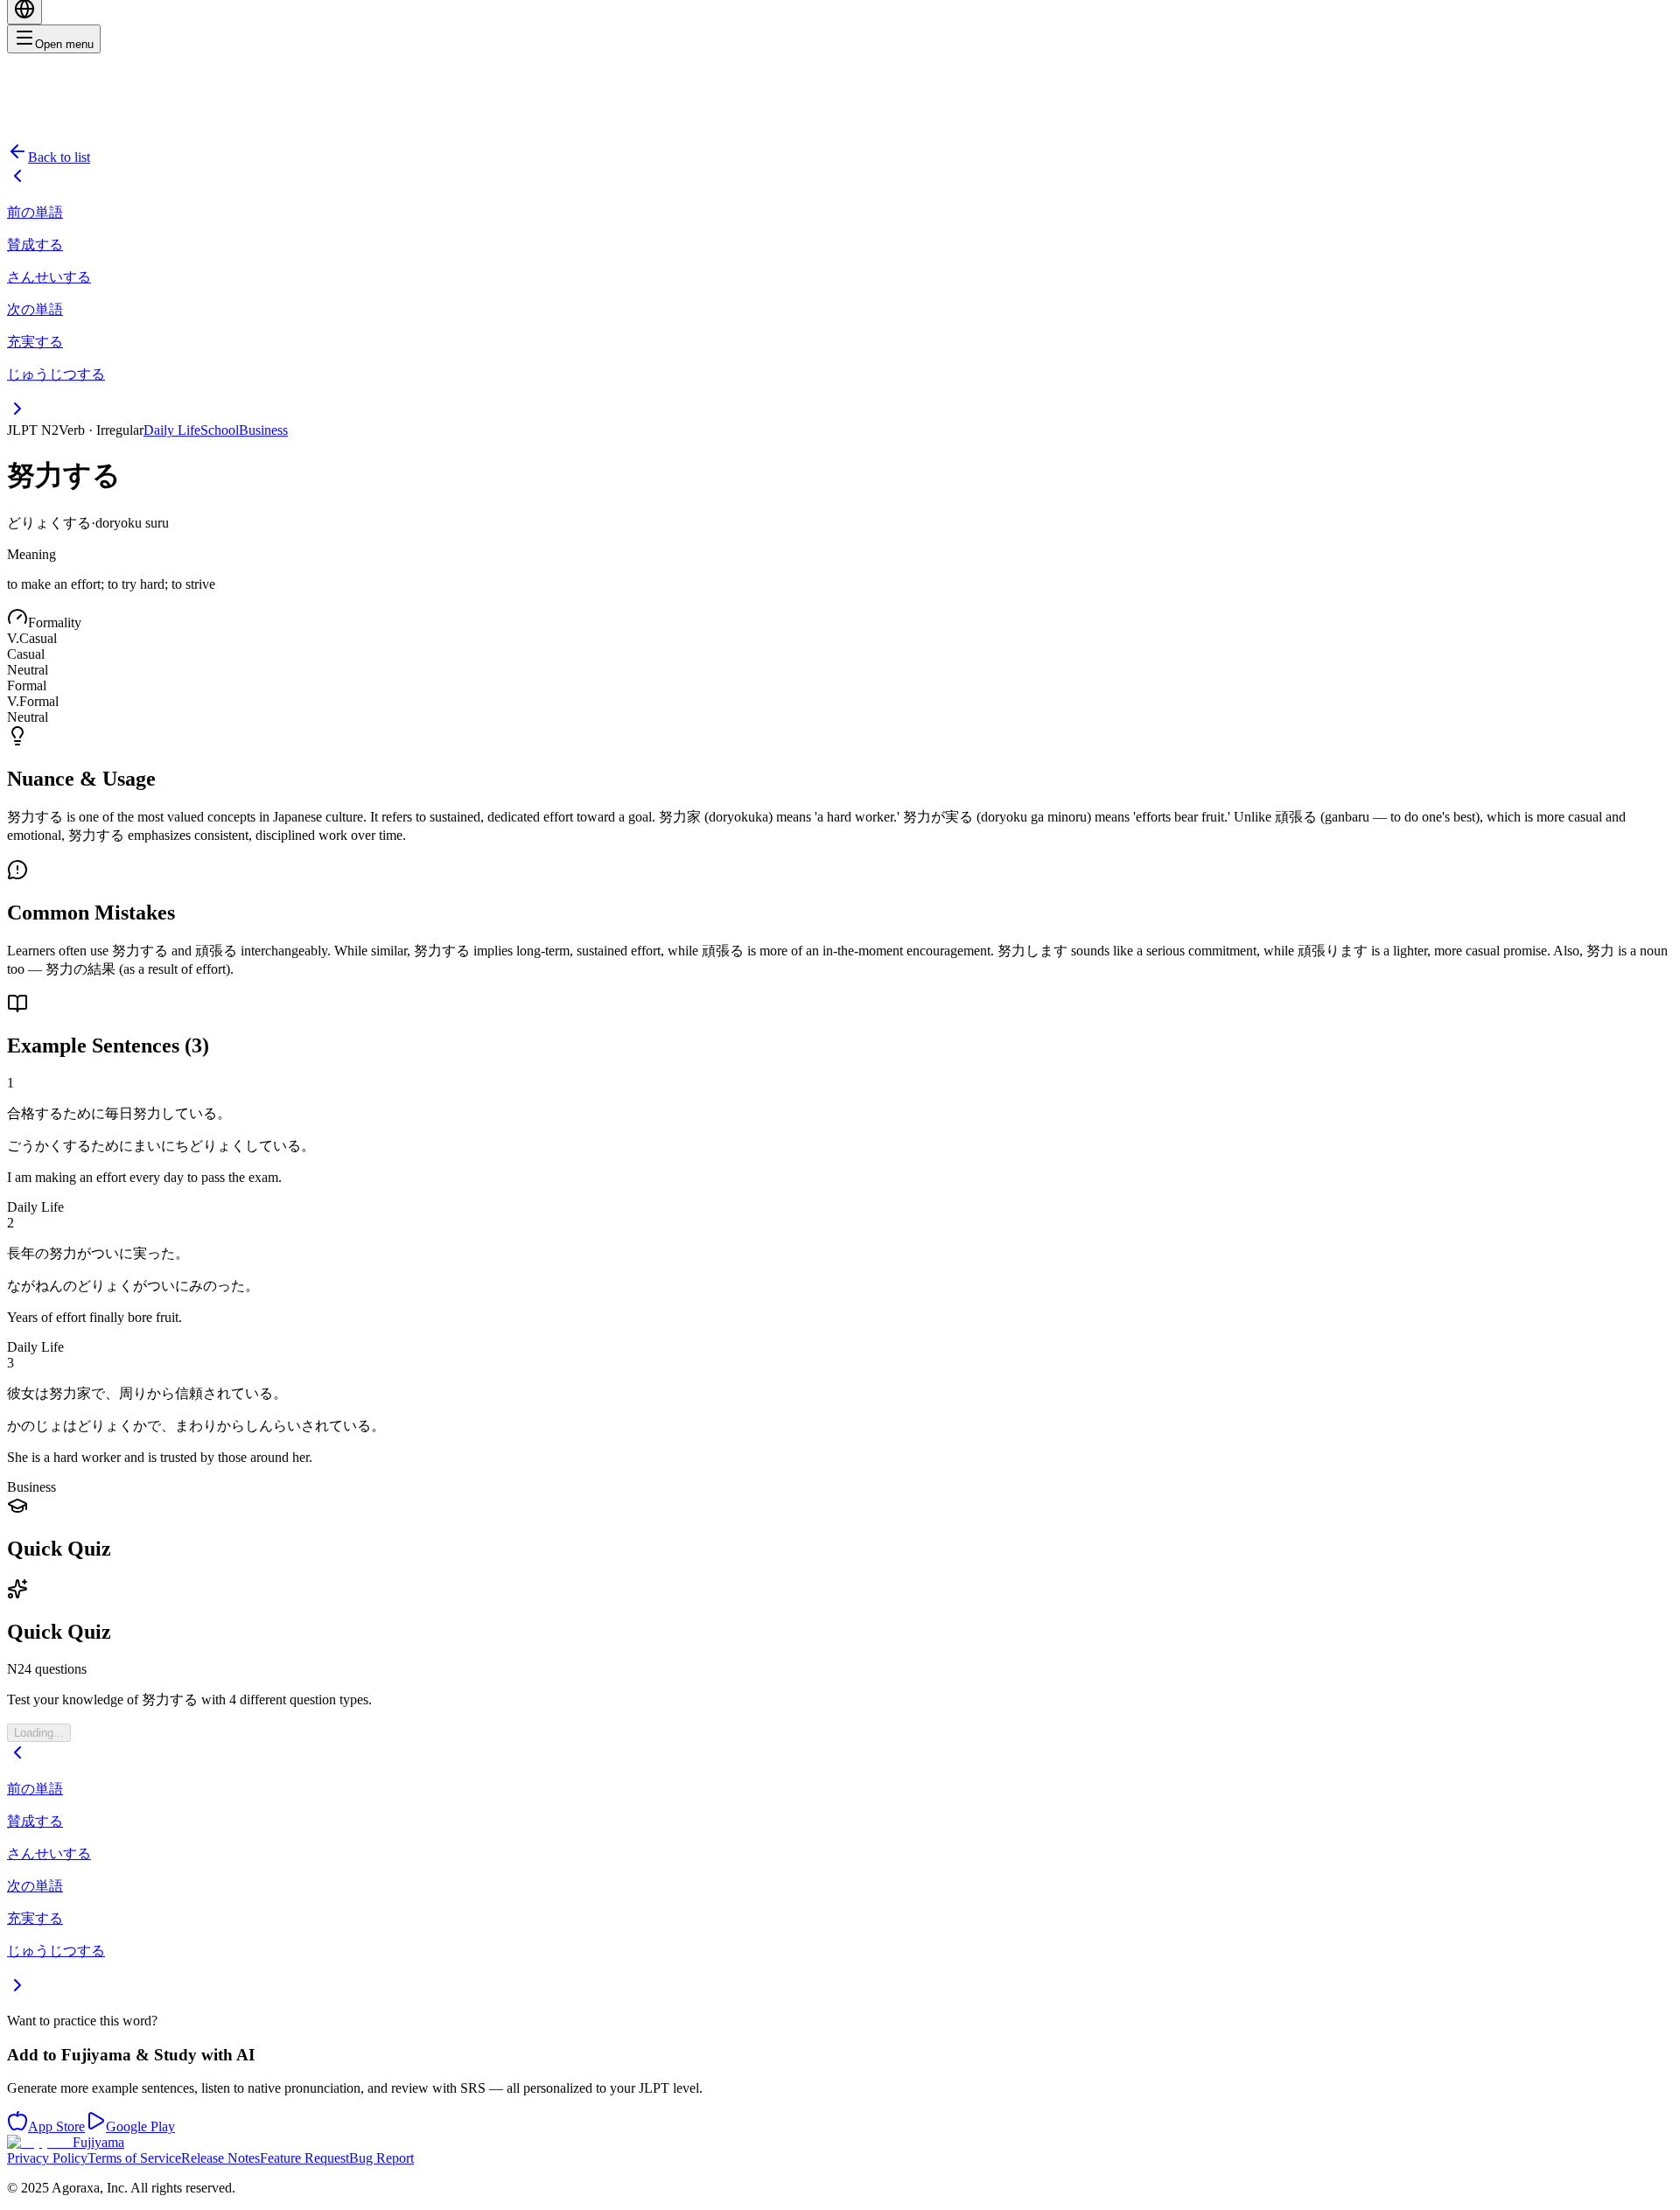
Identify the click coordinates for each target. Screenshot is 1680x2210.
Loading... (39, 1733)
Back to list (59, 157)
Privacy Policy (47, 2158)
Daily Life (172, 430)
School (220, 430)
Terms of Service (134, 2158)
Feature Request (304, 2158)
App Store (56, 2126)
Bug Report (381, 2158)
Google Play (140, 2126)
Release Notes (220, 2158)
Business (263, 430)
